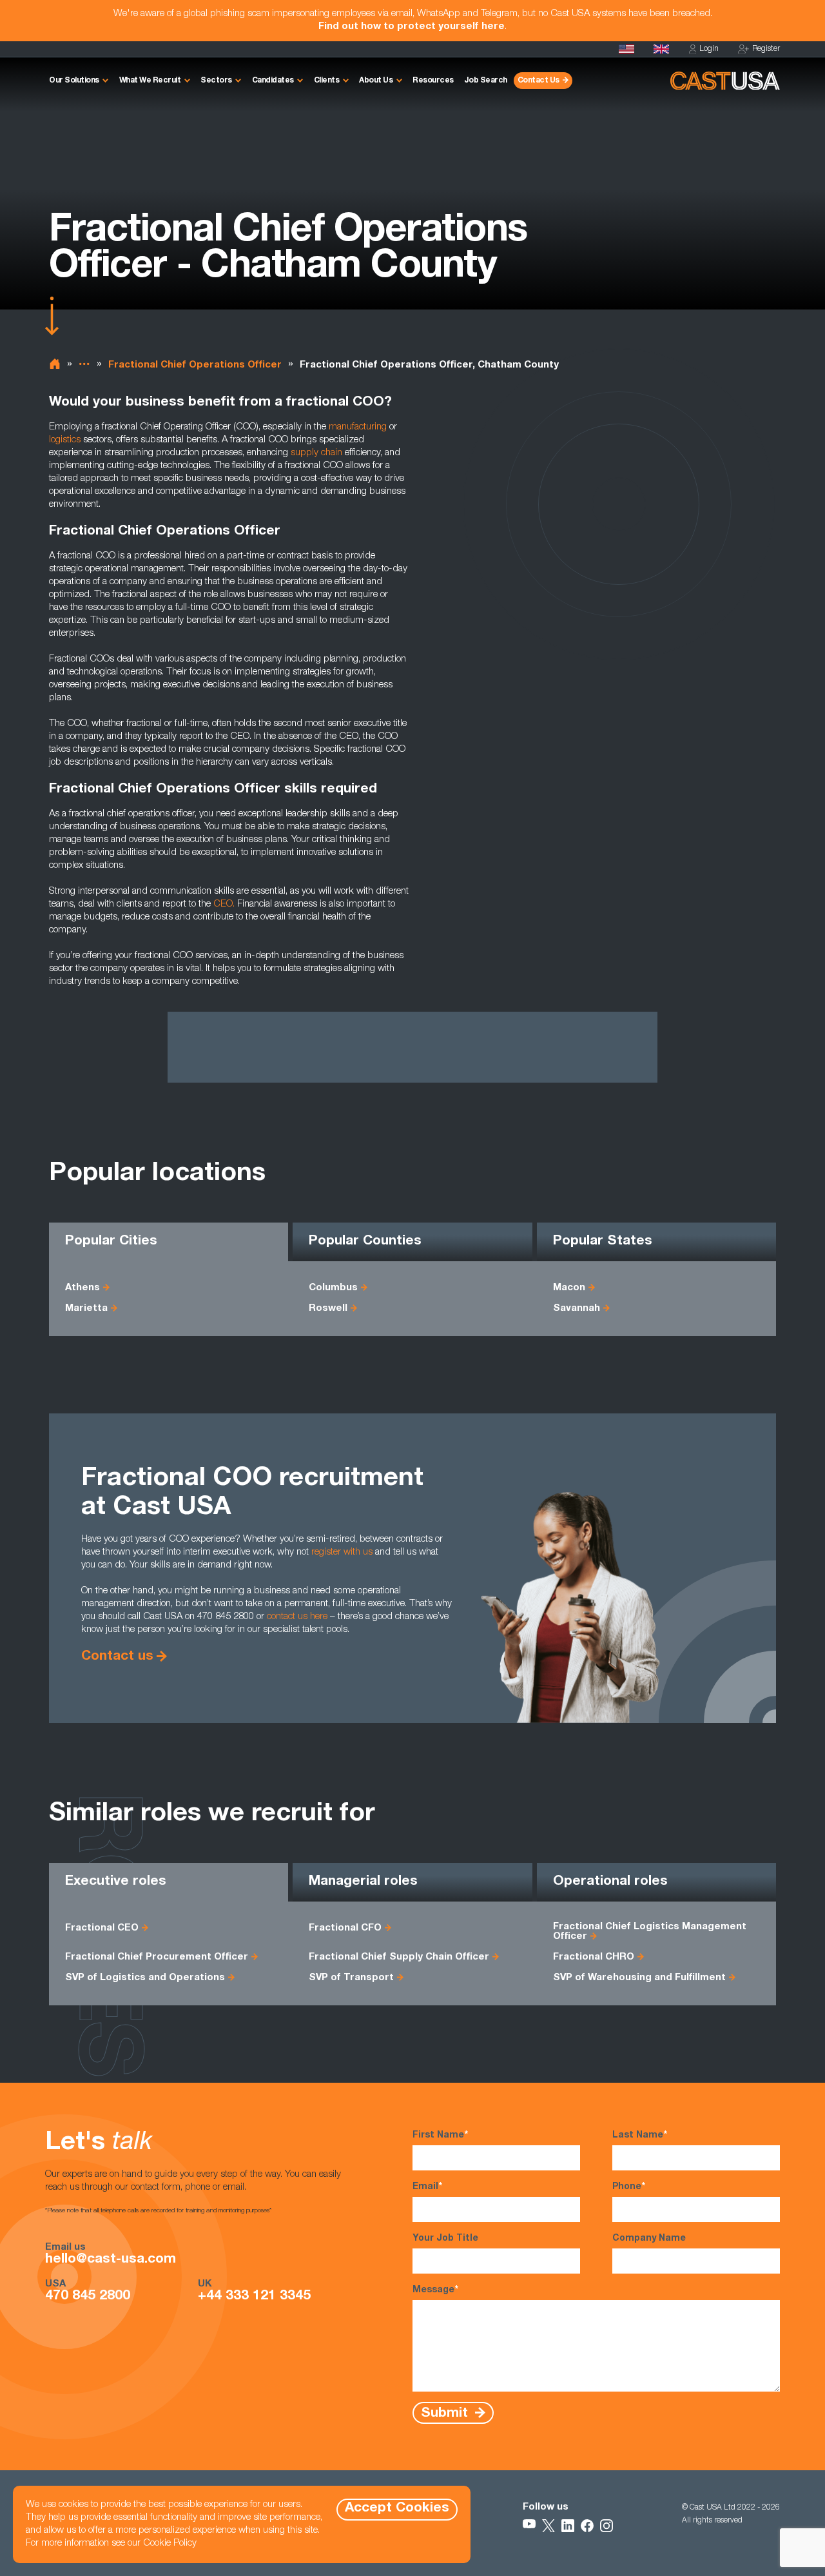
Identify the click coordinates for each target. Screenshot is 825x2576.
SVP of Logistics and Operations (145, 1978)
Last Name (640, 2136)
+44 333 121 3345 (254, 2297)
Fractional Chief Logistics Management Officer (650, 1932)
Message (435, 2290)
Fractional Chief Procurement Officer (157, 1957)
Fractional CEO (102, 1928)
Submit (446, 2413)
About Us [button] (376, 81)
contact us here (297, 1617)
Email (427, 2187)
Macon (569, 1288)
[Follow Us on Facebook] (587, 2526)
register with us (342, 1552)
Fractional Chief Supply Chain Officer (399, 1957)
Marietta (86, 1309)
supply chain (316, 453)
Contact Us (539, 81)
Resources (433, 81)
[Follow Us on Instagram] (607, 2526)
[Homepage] (626, 49)
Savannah (577, 1309)
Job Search (486, 81)
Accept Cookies (397, 2509)
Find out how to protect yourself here (412, 27)
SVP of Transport (351, 1978)
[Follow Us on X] (548, 2526)
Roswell (328, 1309)
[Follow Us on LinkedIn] (568, 2526)
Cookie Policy (170, 2543)
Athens (82, 1288)
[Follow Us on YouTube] (529, 2526)
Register (766, 49)
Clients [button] (327, 81)
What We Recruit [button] (150, 81)
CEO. (224, 904)
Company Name (649, 2239)
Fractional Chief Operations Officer (195, 365)
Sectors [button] (216, 81)
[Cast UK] (661, 49)
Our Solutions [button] (74, 81)
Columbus (333, 1288)
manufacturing (358, 427)
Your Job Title (445, 2239)
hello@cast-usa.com (111, 2260)
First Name (440, 2136)
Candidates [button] (273, 81)
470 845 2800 (88, 2297)
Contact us (117, 1657)
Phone (629, 2187)
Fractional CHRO (594, 1957)
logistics (65, 440)
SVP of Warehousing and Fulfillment (639, 1978)
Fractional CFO (345, 1928)
